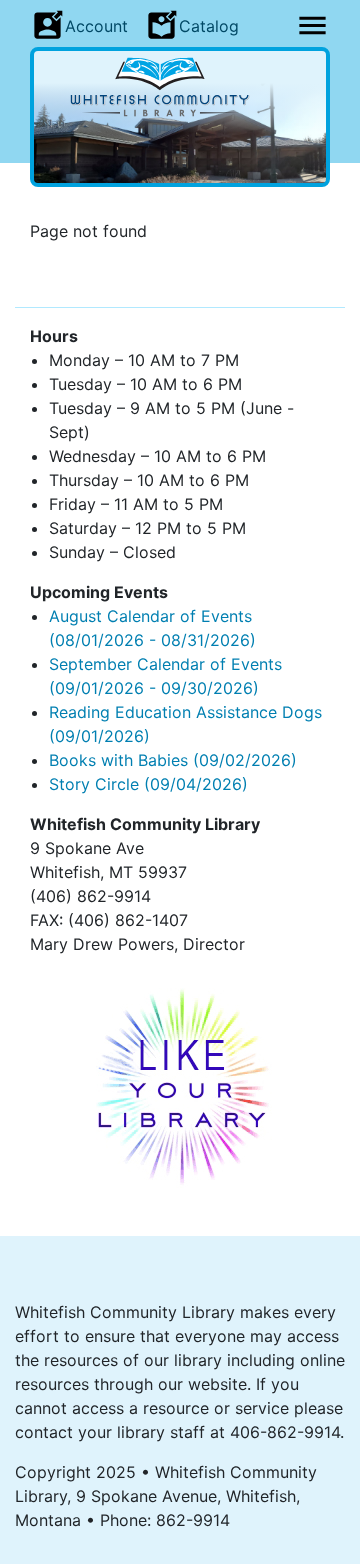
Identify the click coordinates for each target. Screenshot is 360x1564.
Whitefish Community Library (180, 87)
